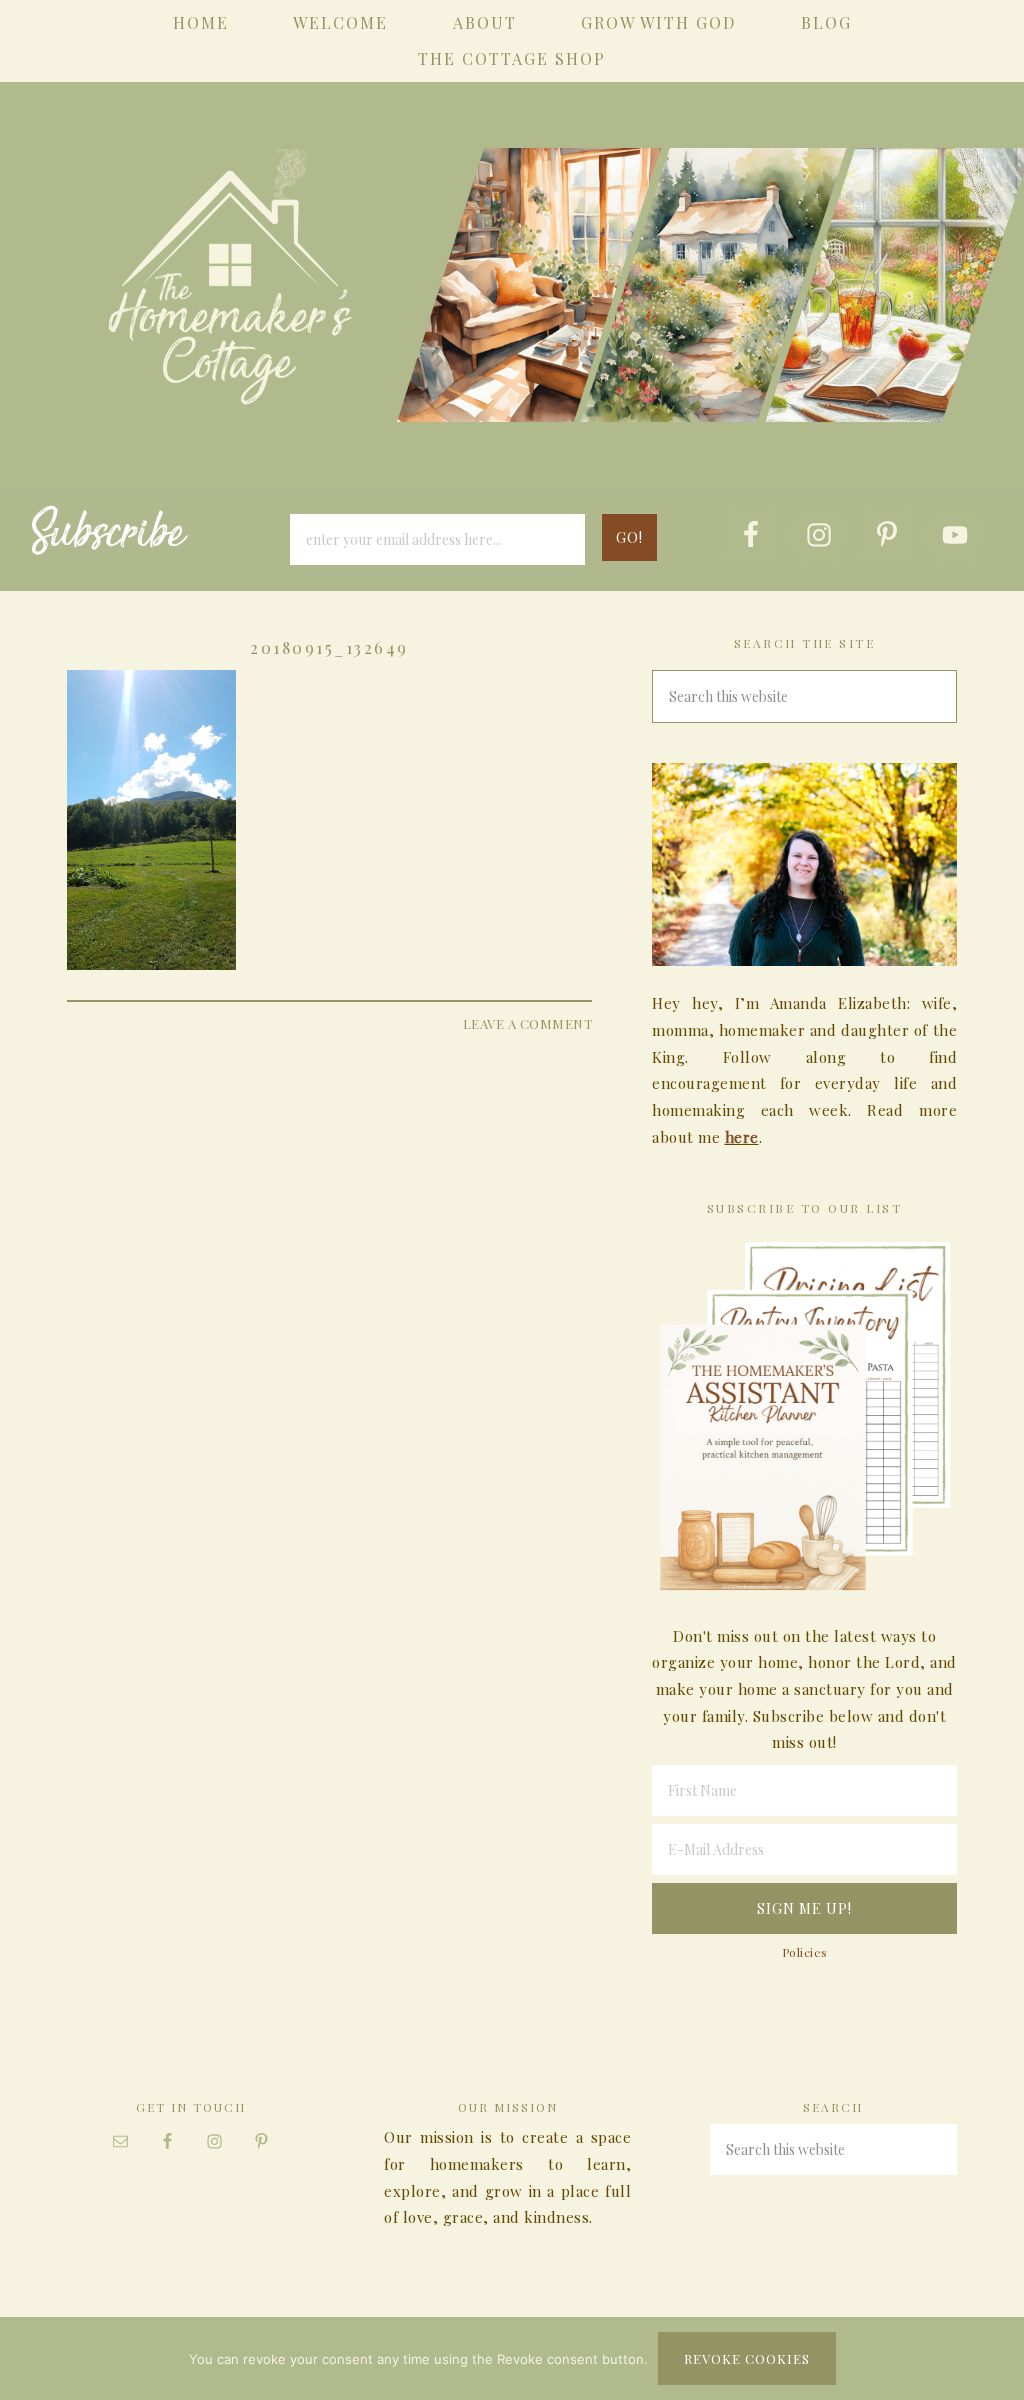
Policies (805, 1952)
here (742, 1137)
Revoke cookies (747, 2358)
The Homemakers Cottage (512, 312)
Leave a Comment (528, 1023)
